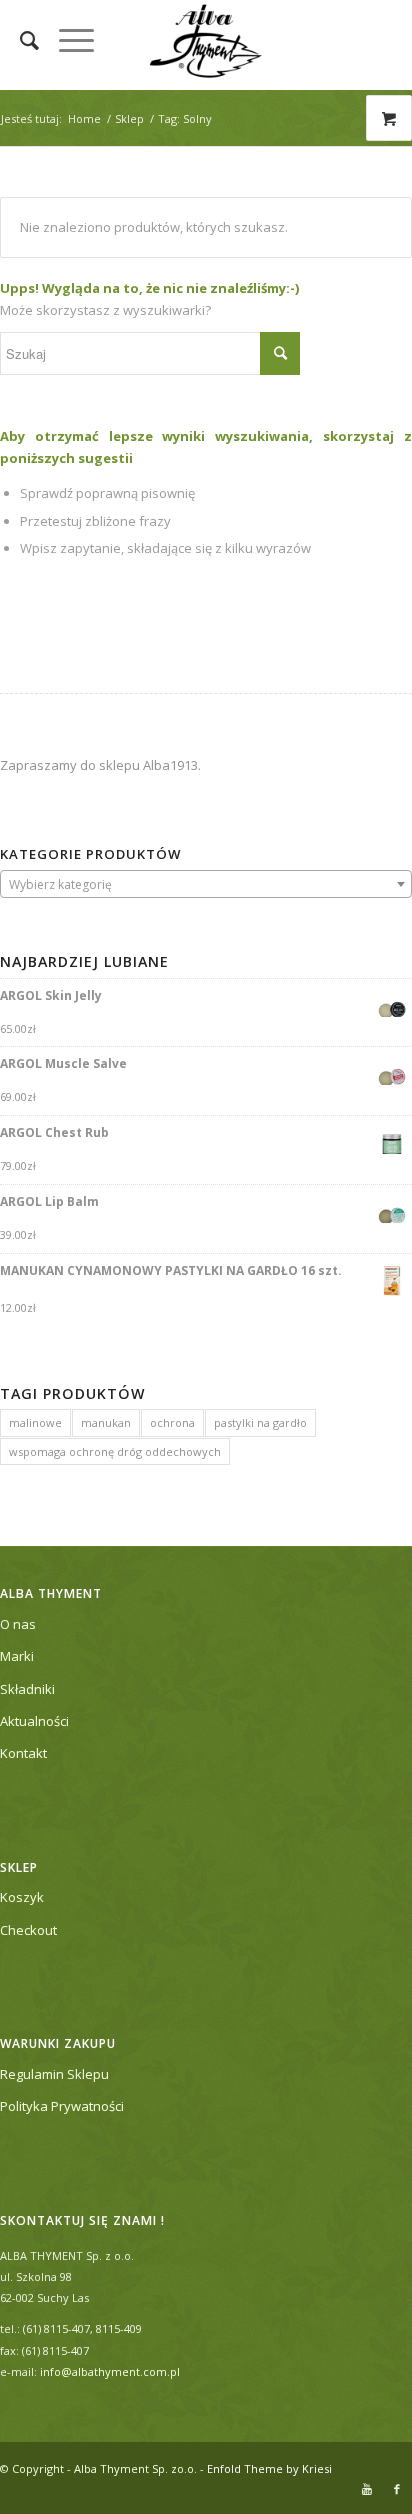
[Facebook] (397, 2489)
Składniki (27, 1689)
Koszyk (22, 1897)
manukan (106, 1422)
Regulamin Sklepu (54, 2074)
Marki (17, 1656)
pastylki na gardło (260, 1422)
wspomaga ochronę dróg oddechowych (115, 1451)
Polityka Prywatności (62, 2106)
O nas (18, 1624)
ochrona (172, 1422)
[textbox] (206, 885)
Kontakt (23, 1753)
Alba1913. (172, 765)
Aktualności (34, 1721)
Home (84, 118)
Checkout (28, 1930)
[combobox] (206, 884)
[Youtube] (367, 2489)
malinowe (35, 1422)
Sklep (129, 118)
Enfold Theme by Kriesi (269, 2468)
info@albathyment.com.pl (110, 2371)
